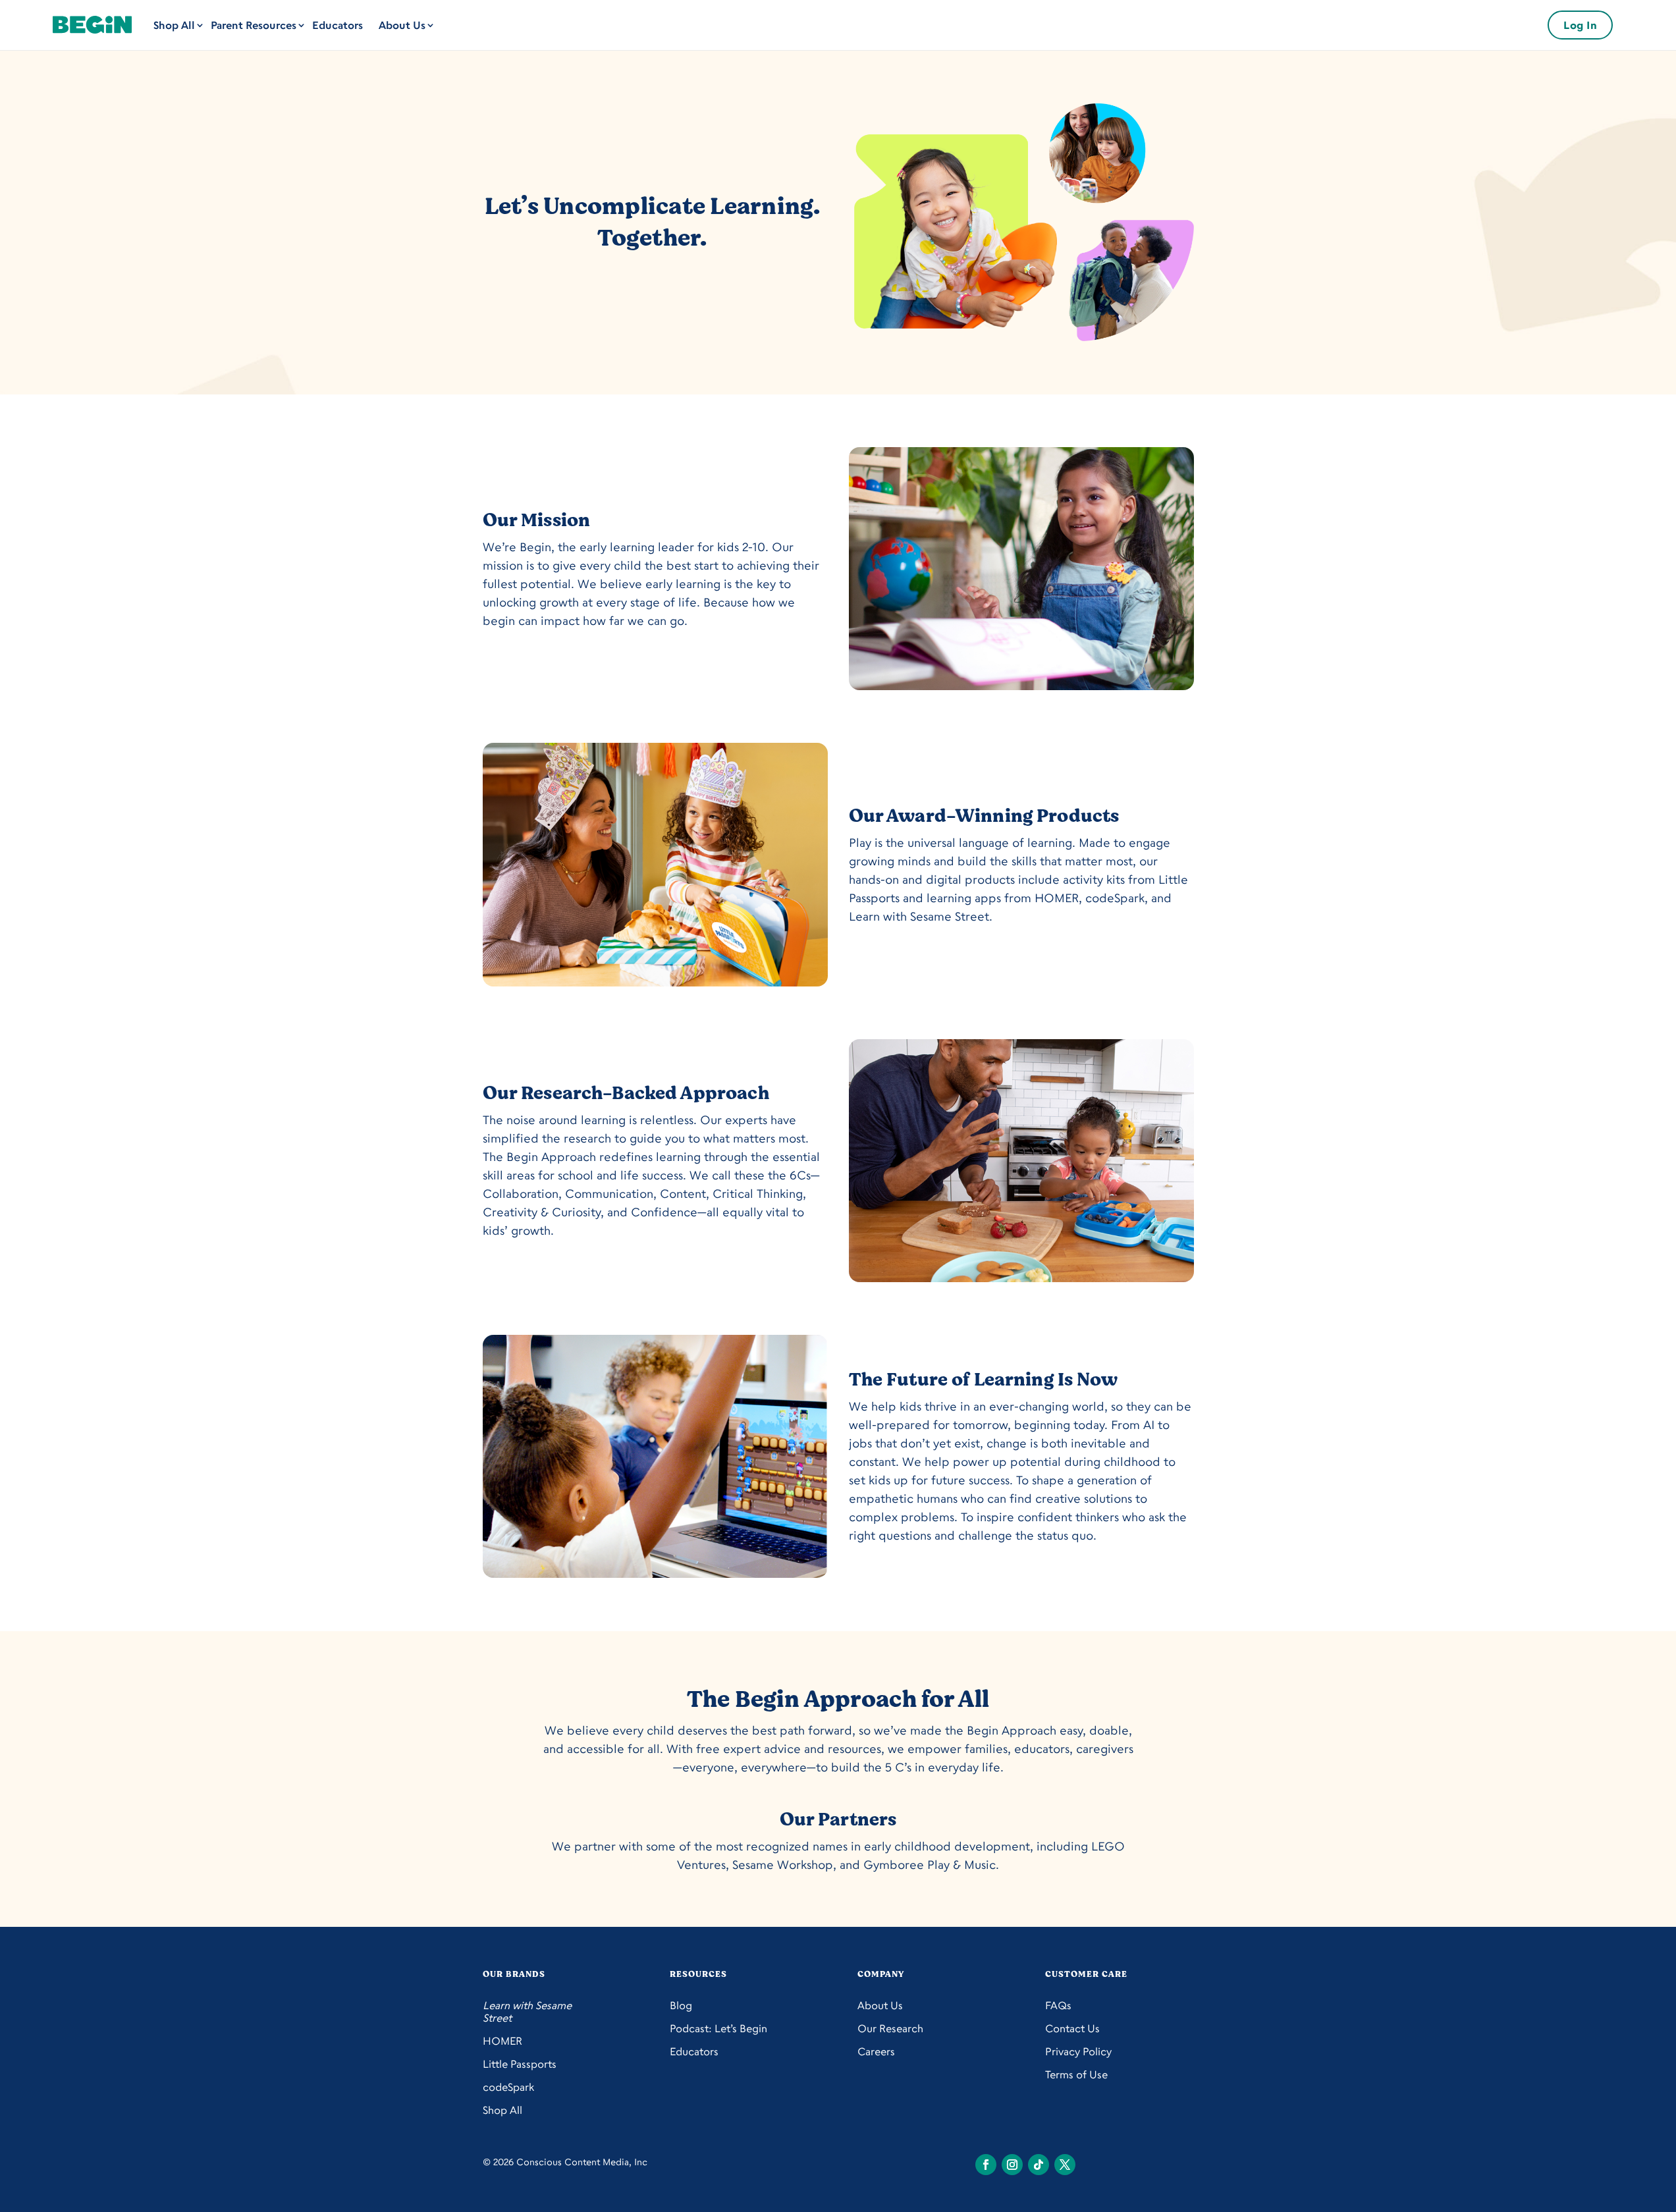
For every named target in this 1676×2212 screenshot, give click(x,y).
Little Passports (520, 2064)
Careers (876, 2052)
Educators (338, 25)
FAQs (1058, 2006)
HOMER (502, 2041)
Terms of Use (1076, 2075)
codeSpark (508, 2087)
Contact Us (1072, 2029)
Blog (681, 2006)
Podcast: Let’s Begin (718, 2029)
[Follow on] (986, 2165)
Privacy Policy (1078, 2052)
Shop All (174, 25)
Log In (1580, 25)
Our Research (890, 2029)
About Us (402, 25)
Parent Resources (254, 25)
